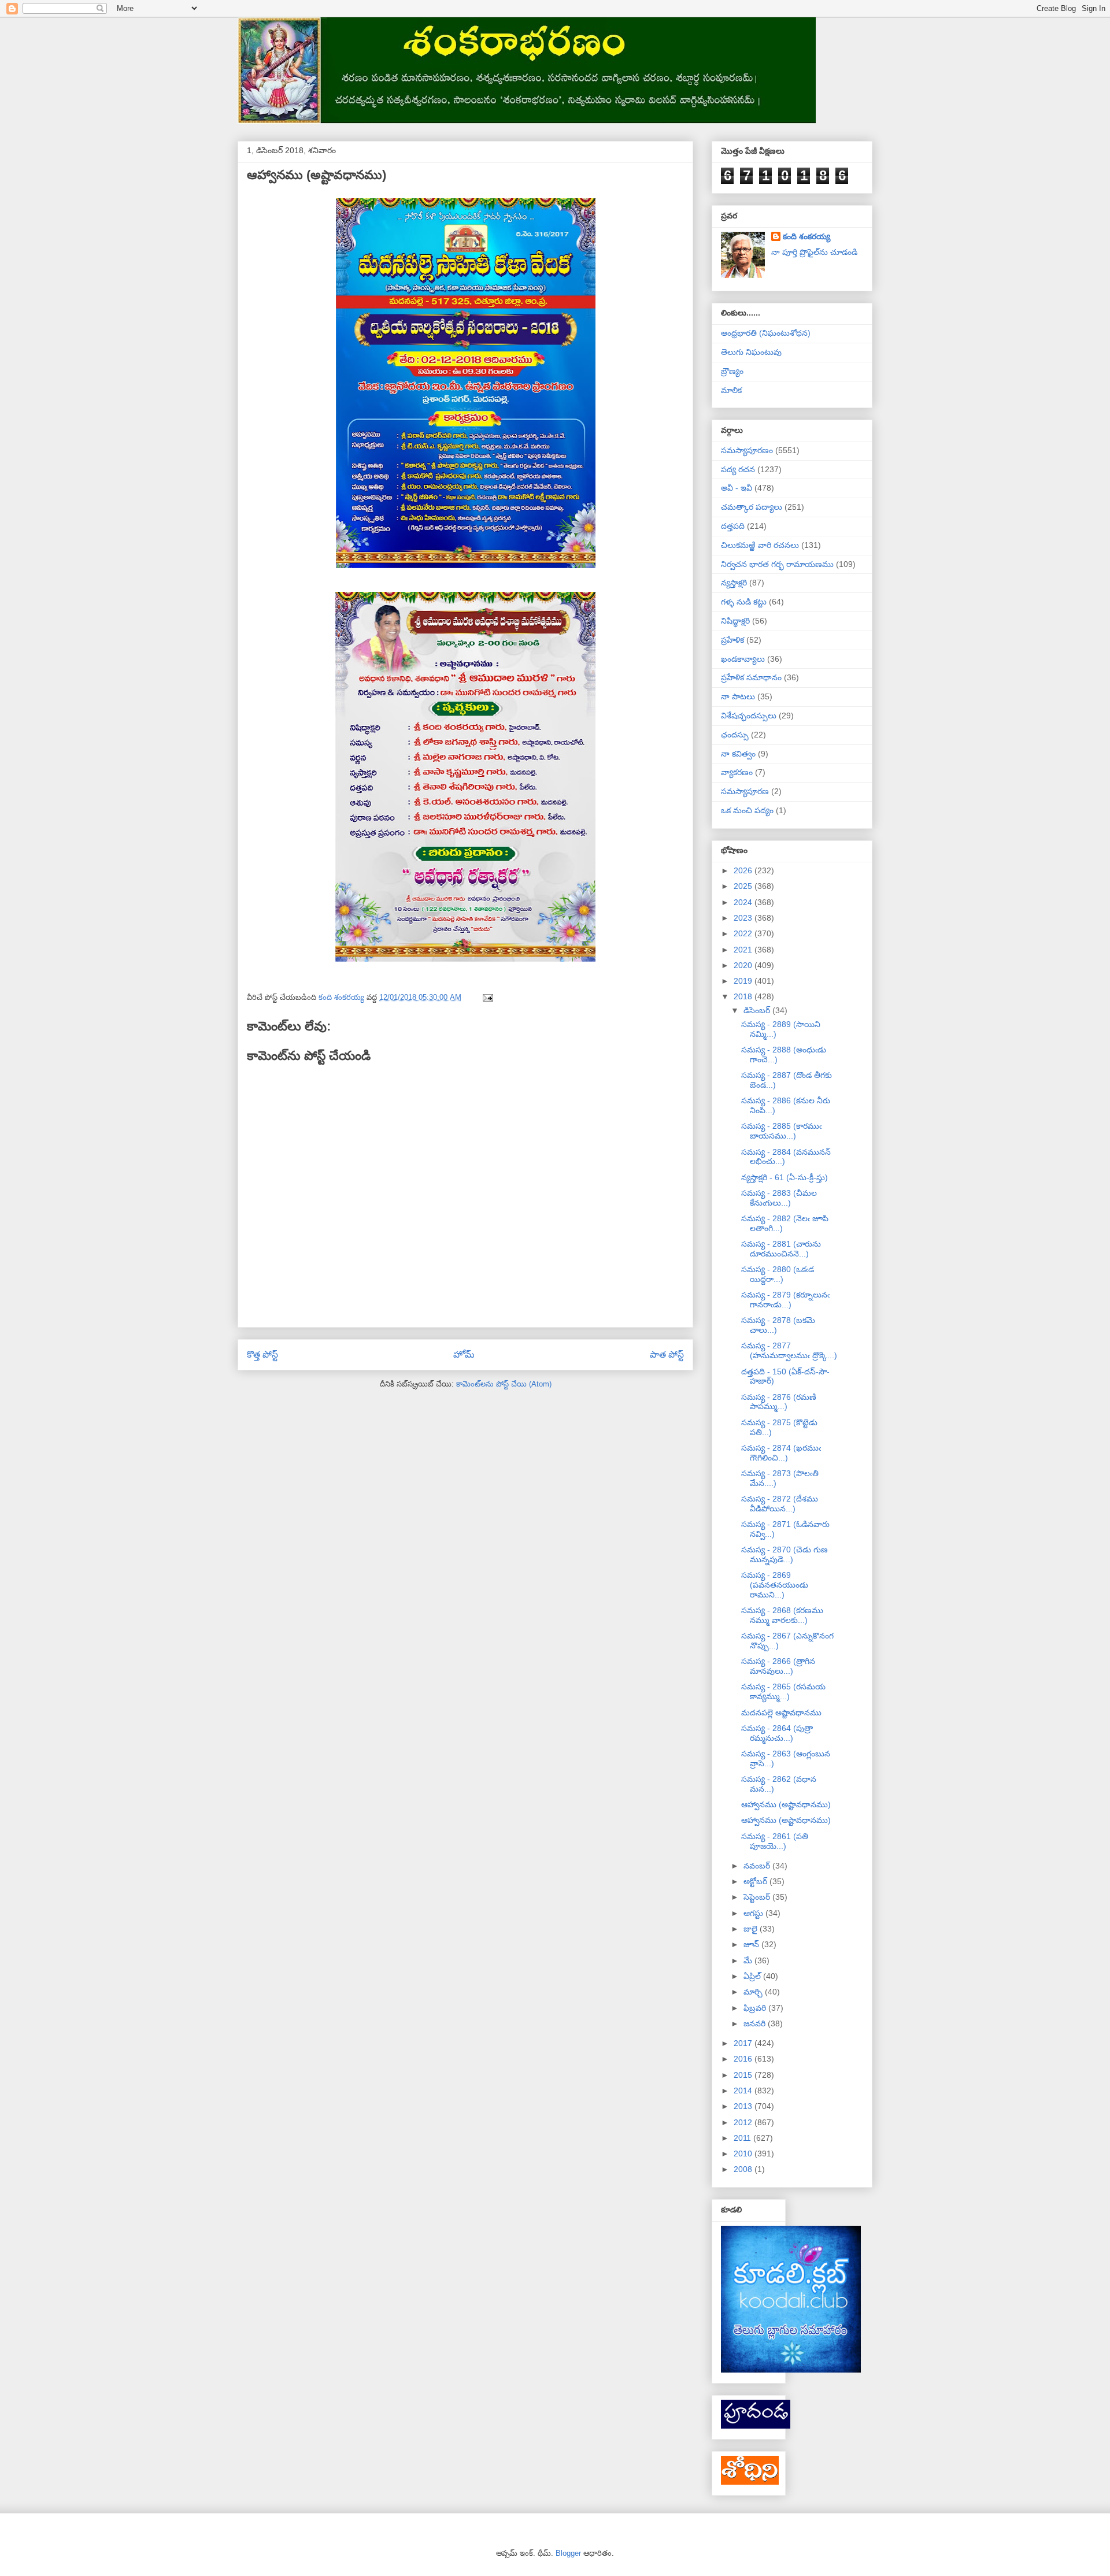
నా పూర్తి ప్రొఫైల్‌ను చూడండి (814, 252)
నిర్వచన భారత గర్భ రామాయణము (777, 564)
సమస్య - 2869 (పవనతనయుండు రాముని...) (775, 1585)
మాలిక (731, 390)
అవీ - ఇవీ (737, 488)
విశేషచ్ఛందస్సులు (749, 716)
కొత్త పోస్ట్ (262, 1354)
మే (749, 1960)
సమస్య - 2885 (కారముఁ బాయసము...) (781, 1131)
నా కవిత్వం (738, 754)
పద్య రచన (738, 469)
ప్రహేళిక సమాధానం (751, 677)
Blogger (568, 2553)
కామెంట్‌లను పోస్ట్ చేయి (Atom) (504, 1384)
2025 (744, 886)
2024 (744, 902)
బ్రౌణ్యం (732, 371)
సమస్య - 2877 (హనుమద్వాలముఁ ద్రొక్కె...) (789, 1350)
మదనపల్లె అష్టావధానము (781, 1713)
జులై (752, 1929)
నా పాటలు (738, 696)
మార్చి (754, 1992)
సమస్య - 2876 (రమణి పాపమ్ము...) (779, 1402)
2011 (743, 2138)
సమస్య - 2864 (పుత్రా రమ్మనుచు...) (777, 1733)
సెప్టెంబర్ (758, 1897)
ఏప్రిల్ (753, 1976)
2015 (744, 2075)
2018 (744, 996)
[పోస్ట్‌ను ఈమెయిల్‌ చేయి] (487, 997)
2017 (744, 2043)
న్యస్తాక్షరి (734, 583)
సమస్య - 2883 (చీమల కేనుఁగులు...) (779, 1198)
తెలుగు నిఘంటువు (751, 352)
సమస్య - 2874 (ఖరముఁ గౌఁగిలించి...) (781, 1453)
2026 (744, 870)
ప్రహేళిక (732, 640)
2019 (744, 981)
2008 (744, 2169)
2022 (744, 933)
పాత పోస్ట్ (667, 1354)
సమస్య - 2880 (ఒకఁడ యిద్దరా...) (778, 1274)
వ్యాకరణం (737, 772)
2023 (744, 918)
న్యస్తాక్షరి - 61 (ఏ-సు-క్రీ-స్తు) (785, 1177)
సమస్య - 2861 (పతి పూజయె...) (775, 1841)
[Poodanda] (756, 2426)
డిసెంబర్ (758, 1010)
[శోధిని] (750, 2482)
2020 (744, 965)
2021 (744, 950)
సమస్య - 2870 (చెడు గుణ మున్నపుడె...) (785, 1554)
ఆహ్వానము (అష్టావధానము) (786, 1804)
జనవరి (756, 2023)
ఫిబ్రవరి (756, 2008)
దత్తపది (733, 526)
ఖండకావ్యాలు (743, 659)
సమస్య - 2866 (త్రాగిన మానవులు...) (778, 1666)
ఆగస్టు (754, 1913)
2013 (744, 2106)
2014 (744, 2091)
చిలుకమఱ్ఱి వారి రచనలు (760, 545)
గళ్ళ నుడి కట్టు (744, 602)
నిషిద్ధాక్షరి (735, 621)
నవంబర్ (758, 1866)
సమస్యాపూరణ (745, 791)
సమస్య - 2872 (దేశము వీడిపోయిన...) (780, 1504)
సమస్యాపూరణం (747, 450)
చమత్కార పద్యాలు (752, 507)
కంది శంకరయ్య (806, 236)
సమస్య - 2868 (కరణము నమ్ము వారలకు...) (782, 1615)
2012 (744, 2122)
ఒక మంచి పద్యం (747, 810)
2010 (744, 2154)
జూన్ (752, 1944)
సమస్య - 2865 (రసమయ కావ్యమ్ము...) (783, 1691)
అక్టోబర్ (756, 1881)
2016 (744, 2059)
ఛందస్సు (735, 735)
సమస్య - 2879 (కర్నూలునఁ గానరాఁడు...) (785, 1300)
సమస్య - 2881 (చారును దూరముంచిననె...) (781, 1249)
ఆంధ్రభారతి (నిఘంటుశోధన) (766, 333)
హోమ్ (464, 1354)
